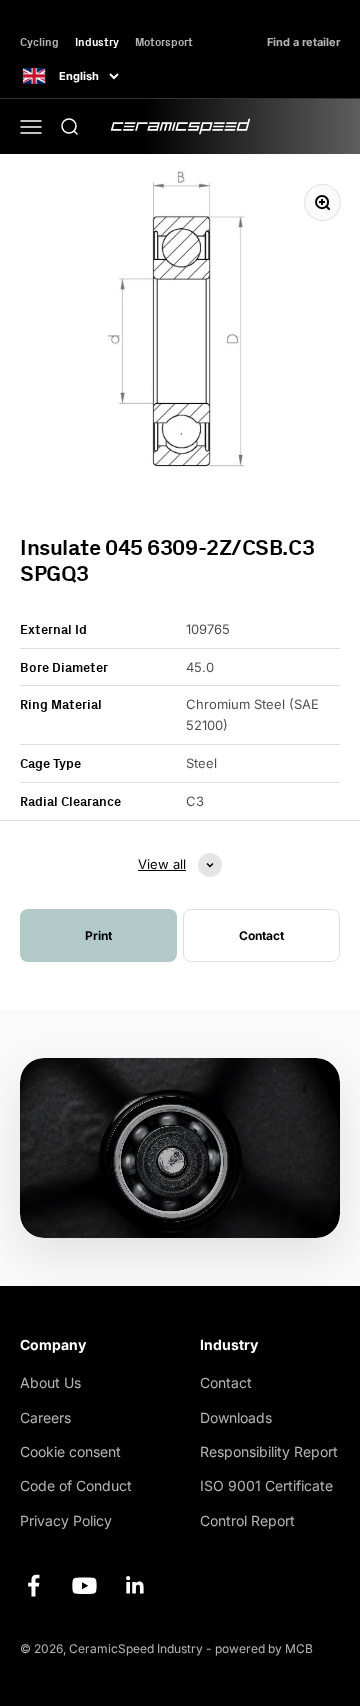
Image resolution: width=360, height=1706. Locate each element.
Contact (226, 1382)
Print (98, 935)
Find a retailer (303, 42)
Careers (45, 1417)
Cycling (39, 41)
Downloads (236, 1417)
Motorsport (164, 41)
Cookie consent (70, 1451)
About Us (50, 1382)
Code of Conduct (76, 1485)
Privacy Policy (66, 1520)
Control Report (247, 1520)
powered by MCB (264, 1648)
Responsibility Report (269, 1451)
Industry (97, 41)
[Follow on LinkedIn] (135, 1585)
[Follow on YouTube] (84, 1585)
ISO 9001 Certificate (266, 1485)
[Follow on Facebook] (33, 1585)
